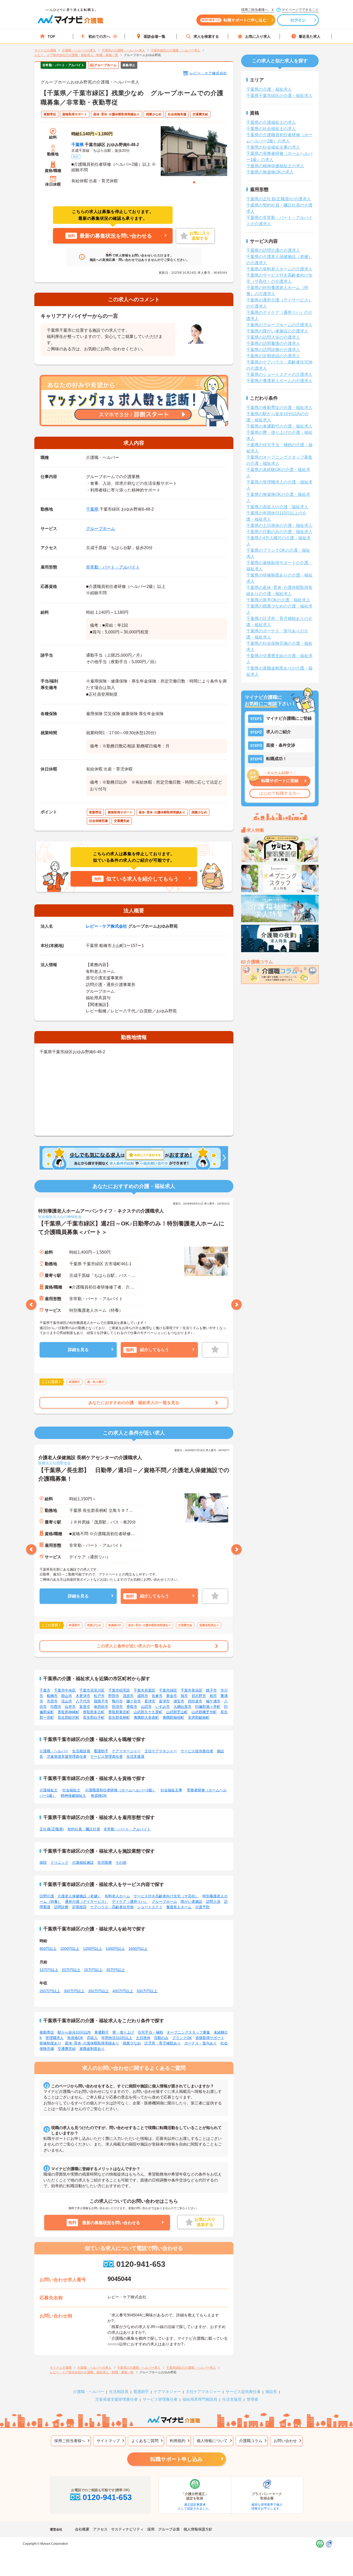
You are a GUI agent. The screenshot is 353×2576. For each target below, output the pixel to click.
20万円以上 (71, 1970)
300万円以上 (74, 1991)
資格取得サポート (210, 2038)
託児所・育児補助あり (163, 2043)
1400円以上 (115, 1949)
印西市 (56, 1707)
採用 (151, 2529)
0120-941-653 (141, 2264)
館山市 (67, 1696)
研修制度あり (50, 2043)
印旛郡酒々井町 (208, 1707)
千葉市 (45, 1690)
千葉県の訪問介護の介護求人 (273, 250)
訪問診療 (61, 1907)
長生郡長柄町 (119, 1717)
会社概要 (82, 2529)
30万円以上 (116, 1970)
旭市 (184, 1696)
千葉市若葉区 (144, 1690)
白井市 (70, 1707)
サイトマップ (108, 2441)
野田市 (114, 1696)
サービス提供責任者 (197, 1751)
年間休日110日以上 (117, 2038)
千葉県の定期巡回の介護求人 (273, 356)
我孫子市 (101, 1701)
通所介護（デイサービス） (87, 1901)
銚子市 (211, 1690)
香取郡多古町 (94, 1712)
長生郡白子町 (94, 1717)
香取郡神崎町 (68, 1712)
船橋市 (52, 1696)
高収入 (92, 2038)
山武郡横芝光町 (204, 1712)
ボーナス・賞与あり (201, 2043)
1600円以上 (138, 1949)
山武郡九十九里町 (148, 1712)
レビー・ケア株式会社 (208, 73)
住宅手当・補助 (150, 2032)
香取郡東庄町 (119, 1712)
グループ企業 (169, 2529)
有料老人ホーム (117, 1896)
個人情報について (212, 2441)
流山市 (67, 1701)
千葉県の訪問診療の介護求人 (273, 350)
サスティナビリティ (127, 2529)
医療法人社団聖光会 (55, 1463)
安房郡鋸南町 (199, 1717)
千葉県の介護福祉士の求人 (271, 122)
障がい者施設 (191, 1901)
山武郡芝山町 (177, 1712)
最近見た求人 (310, 36)
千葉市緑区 (168, 1690)
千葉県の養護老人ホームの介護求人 (279, 381)
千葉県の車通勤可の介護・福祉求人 (279, 426)
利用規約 (178, 2441)
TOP (51, 36)
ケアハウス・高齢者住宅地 (112, 1907)
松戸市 (99, 1696)
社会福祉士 (71, 1790)
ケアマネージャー (126, 1751)
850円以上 (48, 1949)
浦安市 (179, 1701)
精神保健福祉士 (73, 1795)
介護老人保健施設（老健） (79, 1896)
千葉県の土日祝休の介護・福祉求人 (279, 525)
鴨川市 (117, 1701)
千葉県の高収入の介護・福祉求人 (277, 507)
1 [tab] (194, 182)
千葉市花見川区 (92, 1690)
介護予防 (202, 1907)
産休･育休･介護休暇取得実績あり (92, 2043)
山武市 (146, 1707)
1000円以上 (70, 1949)
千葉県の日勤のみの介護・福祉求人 (279, 532)
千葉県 (78, 145)
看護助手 (101, 1751)
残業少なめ (132, 2043)
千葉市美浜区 (191, 1690)
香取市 (132, 1707)
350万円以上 (98, 1991)
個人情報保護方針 (198, 2529)
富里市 (85, 1707)
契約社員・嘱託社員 (84, 1829)
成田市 (143, 1696)
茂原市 (128, 1696)
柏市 (213, 1696)
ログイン (298, 20)
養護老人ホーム (179, 1907)
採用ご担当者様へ (70, 2441)
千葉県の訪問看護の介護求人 (273, 343)
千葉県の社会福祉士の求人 (271, 129)
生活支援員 (135, 1756)
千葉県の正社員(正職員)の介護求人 (279, 199)
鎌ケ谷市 (134, 1701)
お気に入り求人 (258, 36)
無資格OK (99, 1795)
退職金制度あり (92, 2049)
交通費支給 (67, 2049)
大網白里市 (182, 1707)
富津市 (164, 1701)
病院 (43, 1862)
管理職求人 (55, 2038)
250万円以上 (50, 1991)
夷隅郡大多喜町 (146, 1717)
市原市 (52, 1701)
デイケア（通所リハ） (130, 1901)
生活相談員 (81, 1751)
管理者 (252, 2399)
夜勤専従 (47, 2032)
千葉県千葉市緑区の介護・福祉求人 (279, 96)
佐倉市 (157, 1696)
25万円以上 (93, 1970)
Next (236, 1305)
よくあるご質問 (145, 2441)
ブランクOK (182, 2038)
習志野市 (199, 1696)
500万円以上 (147, 1991)
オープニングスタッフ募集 (188, 2032)
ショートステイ (150, 1907)
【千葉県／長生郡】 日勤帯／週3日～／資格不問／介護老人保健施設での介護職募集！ (134, 1474)
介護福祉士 (49, 1790)
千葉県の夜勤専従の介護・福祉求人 (279, 408)
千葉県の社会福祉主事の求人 (273, 147)
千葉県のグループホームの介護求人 (279, 325)
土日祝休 (143, 2038)
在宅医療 (105, 1862)
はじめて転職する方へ (280, 793)
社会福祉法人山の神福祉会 (60, 1217)
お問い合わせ (285, 2441)
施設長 (271, 2392)
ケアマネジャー (167, 2392)
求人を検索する (206, 36)
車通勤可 (102, 2032)
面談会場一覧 (155, 36)
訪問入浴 (213, 1901)
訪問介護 (47, 1896)
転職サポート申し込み (177, 2459)
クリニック (59, 1862)
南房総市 (101, 1707)
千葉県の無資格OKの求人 (270, 172)
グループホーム (101, 529)
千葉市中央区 (65, 1690)
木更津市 (83, 1696)
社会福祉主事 (171, 1790)
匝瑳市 (117, 1707)
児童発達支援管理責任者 (67, 1756)
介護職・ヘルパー (54, 1751)
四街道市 (195, 1701)
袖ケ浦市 (213, 1701)
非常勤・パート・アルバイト (113, 567)
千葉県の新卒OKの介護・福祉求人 (278, 600)
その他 (121, 1862)
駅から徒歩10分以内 (74, 2032)
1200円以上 (93, 1949)
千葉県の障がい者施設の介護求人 (277, 331)
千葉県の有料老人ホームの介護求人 (279, 269)
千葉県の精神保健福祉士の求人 (275, 166)
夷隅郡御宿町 (173, 1717)
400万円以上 (123, 1991)
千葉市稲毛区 (119, 1690)
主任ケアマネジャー (161, 1751)
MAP (76, 157)
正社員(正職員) (52, 1829)
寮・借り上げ (123, 2032)
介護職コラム (251, 2441)
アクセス (100, 2529)
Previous (31, 1305)
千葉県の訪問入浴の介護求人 (273, 337)
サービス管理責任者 (106, 1756)
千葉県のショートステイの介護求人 (279, 374)
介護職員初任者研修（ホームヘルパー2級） (120, 1790)
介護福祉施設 (83, 1862)
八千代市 (83, 1701)
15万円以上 (49, 1970)
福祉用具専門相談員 (200, 2399)
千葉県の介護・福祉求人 (269, 89)
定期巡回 (79, 1907)
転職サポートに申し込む (234, 20)
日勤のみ (161, 2038)
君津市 (150, 1701)
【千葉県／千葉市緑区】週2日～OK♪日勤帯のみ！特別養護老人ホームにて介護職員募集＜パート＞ (131, 1228)
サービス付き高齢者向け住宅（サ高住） (166, 1896)
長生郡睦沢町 (68, 1717)
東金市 (172, 1696)
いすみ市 (163, 1707)
